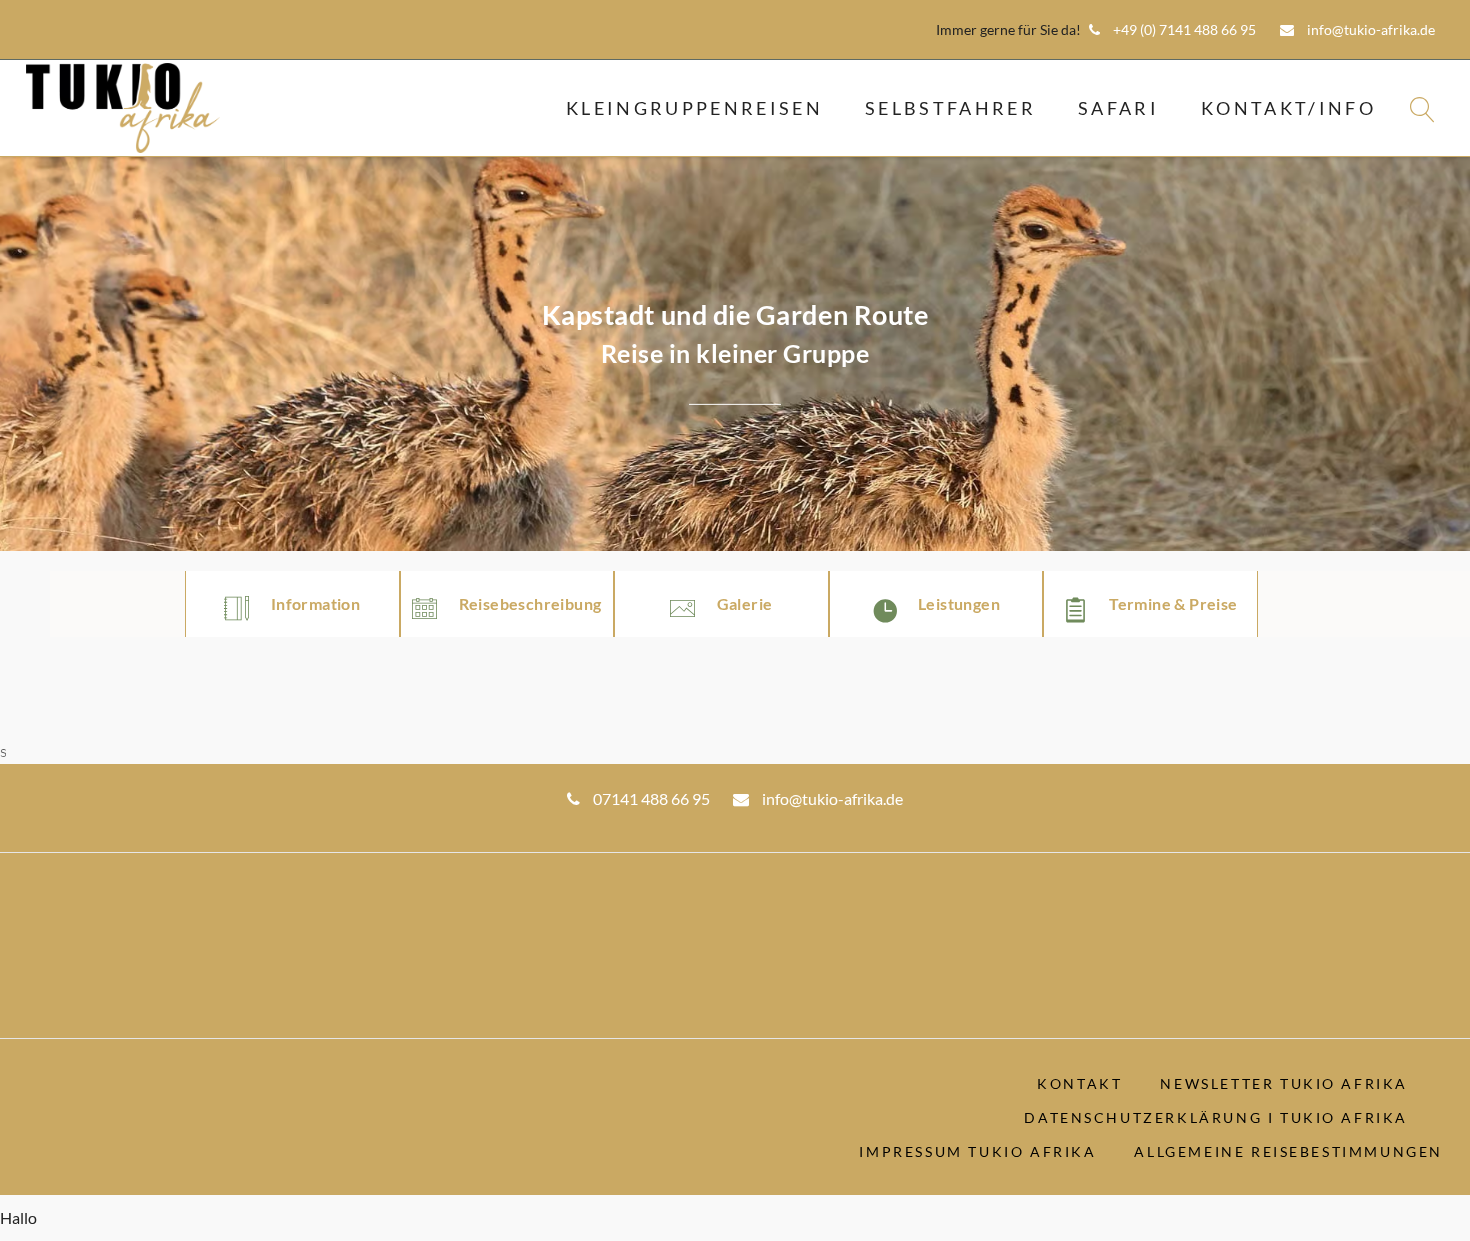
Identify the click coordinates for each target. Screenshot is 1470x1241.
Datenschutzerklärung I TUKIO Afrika (1216, 1117)
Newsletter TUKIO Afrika (1284, 1083)
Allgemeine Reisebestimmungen (1288, 1151)
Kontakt (1079, 1083)
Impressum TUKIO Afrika (977, 1151)
